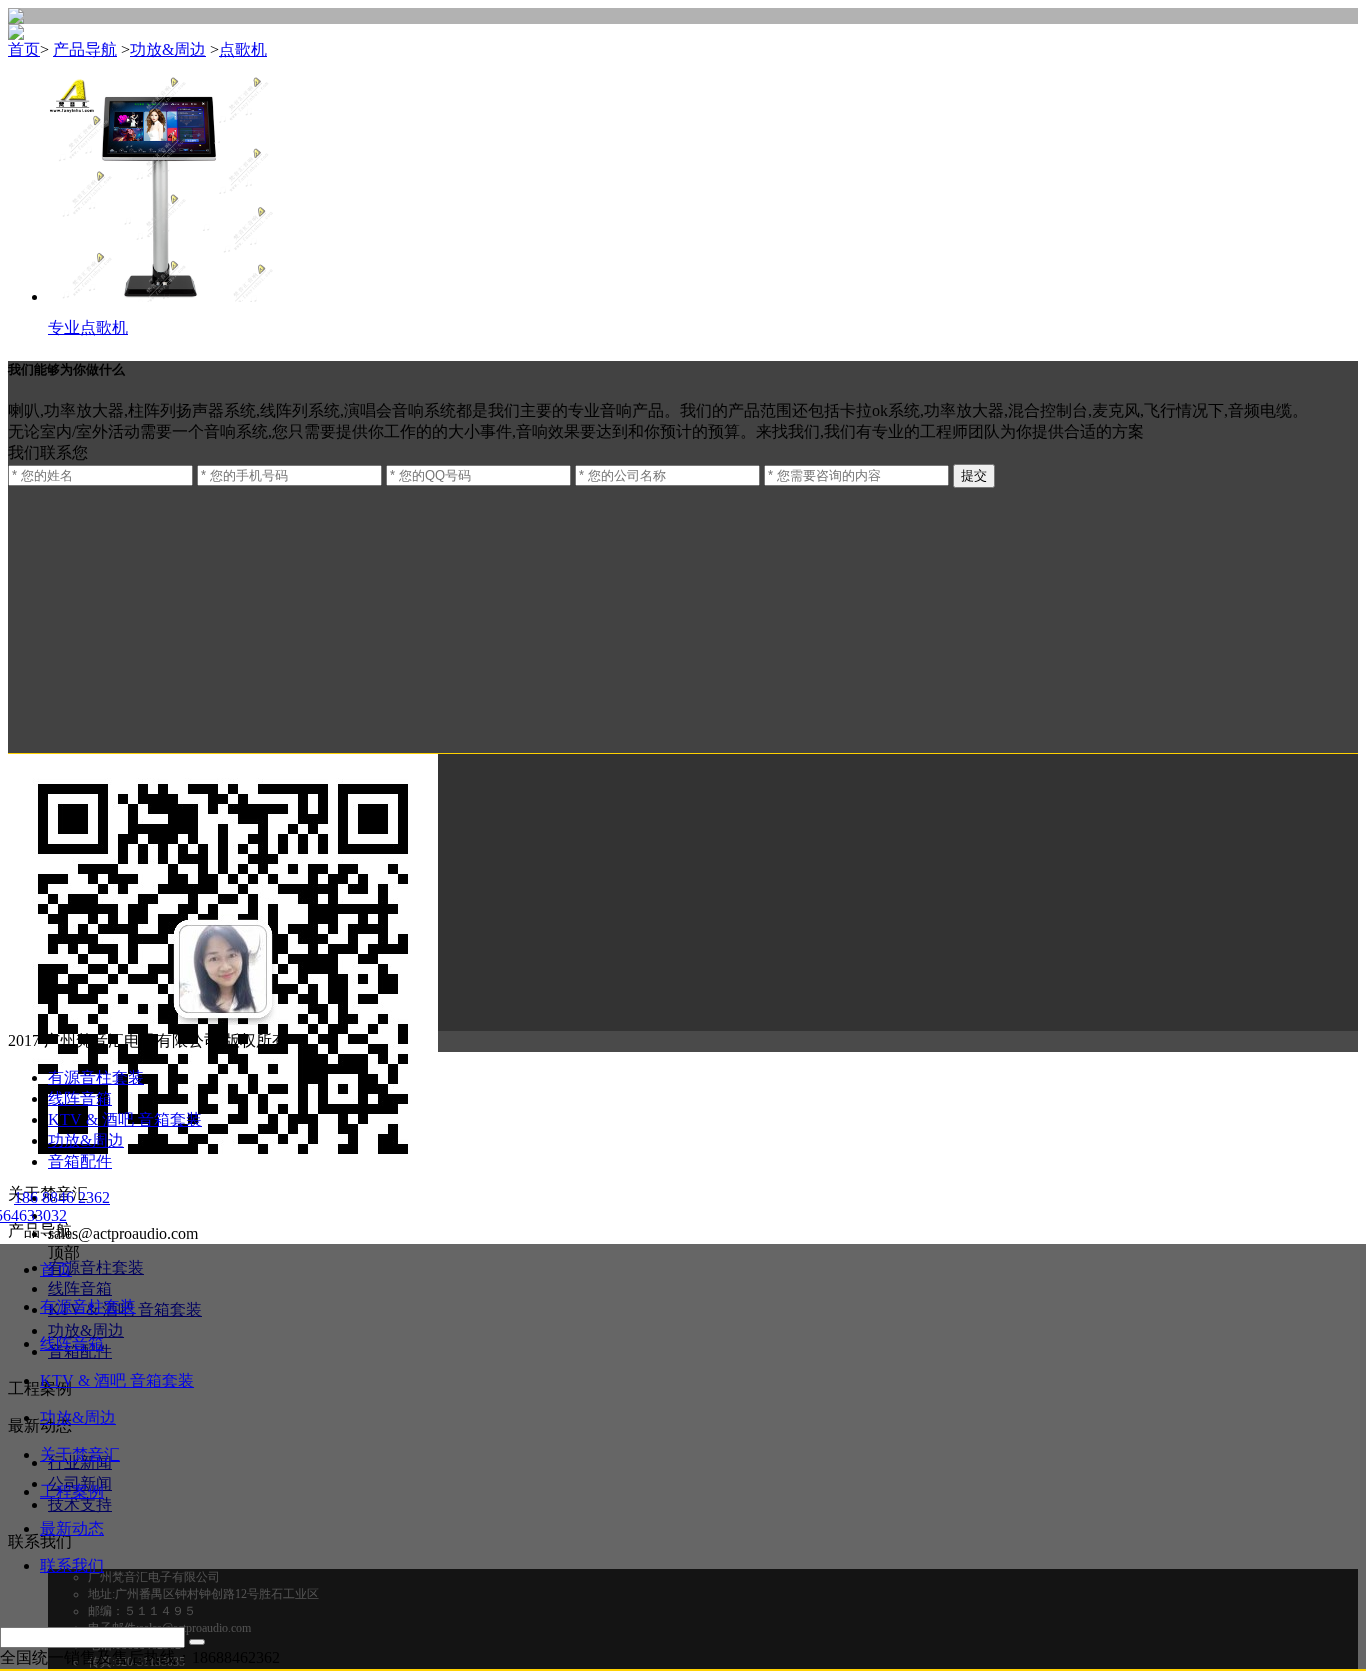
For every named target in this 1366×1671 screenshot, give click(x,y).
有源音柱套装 (96, 1077)
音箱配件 (80, 1161)
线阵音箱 (80, 1098)
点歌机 (243, 49)
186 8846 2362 (62, 1197)
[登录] (197, 1642)
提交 (974, 475)
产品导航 (85, 49)
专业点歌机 (88, 327)
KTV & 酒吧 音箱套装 (125, 1119)
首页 (56, 1269)
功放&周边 (168, 49)
